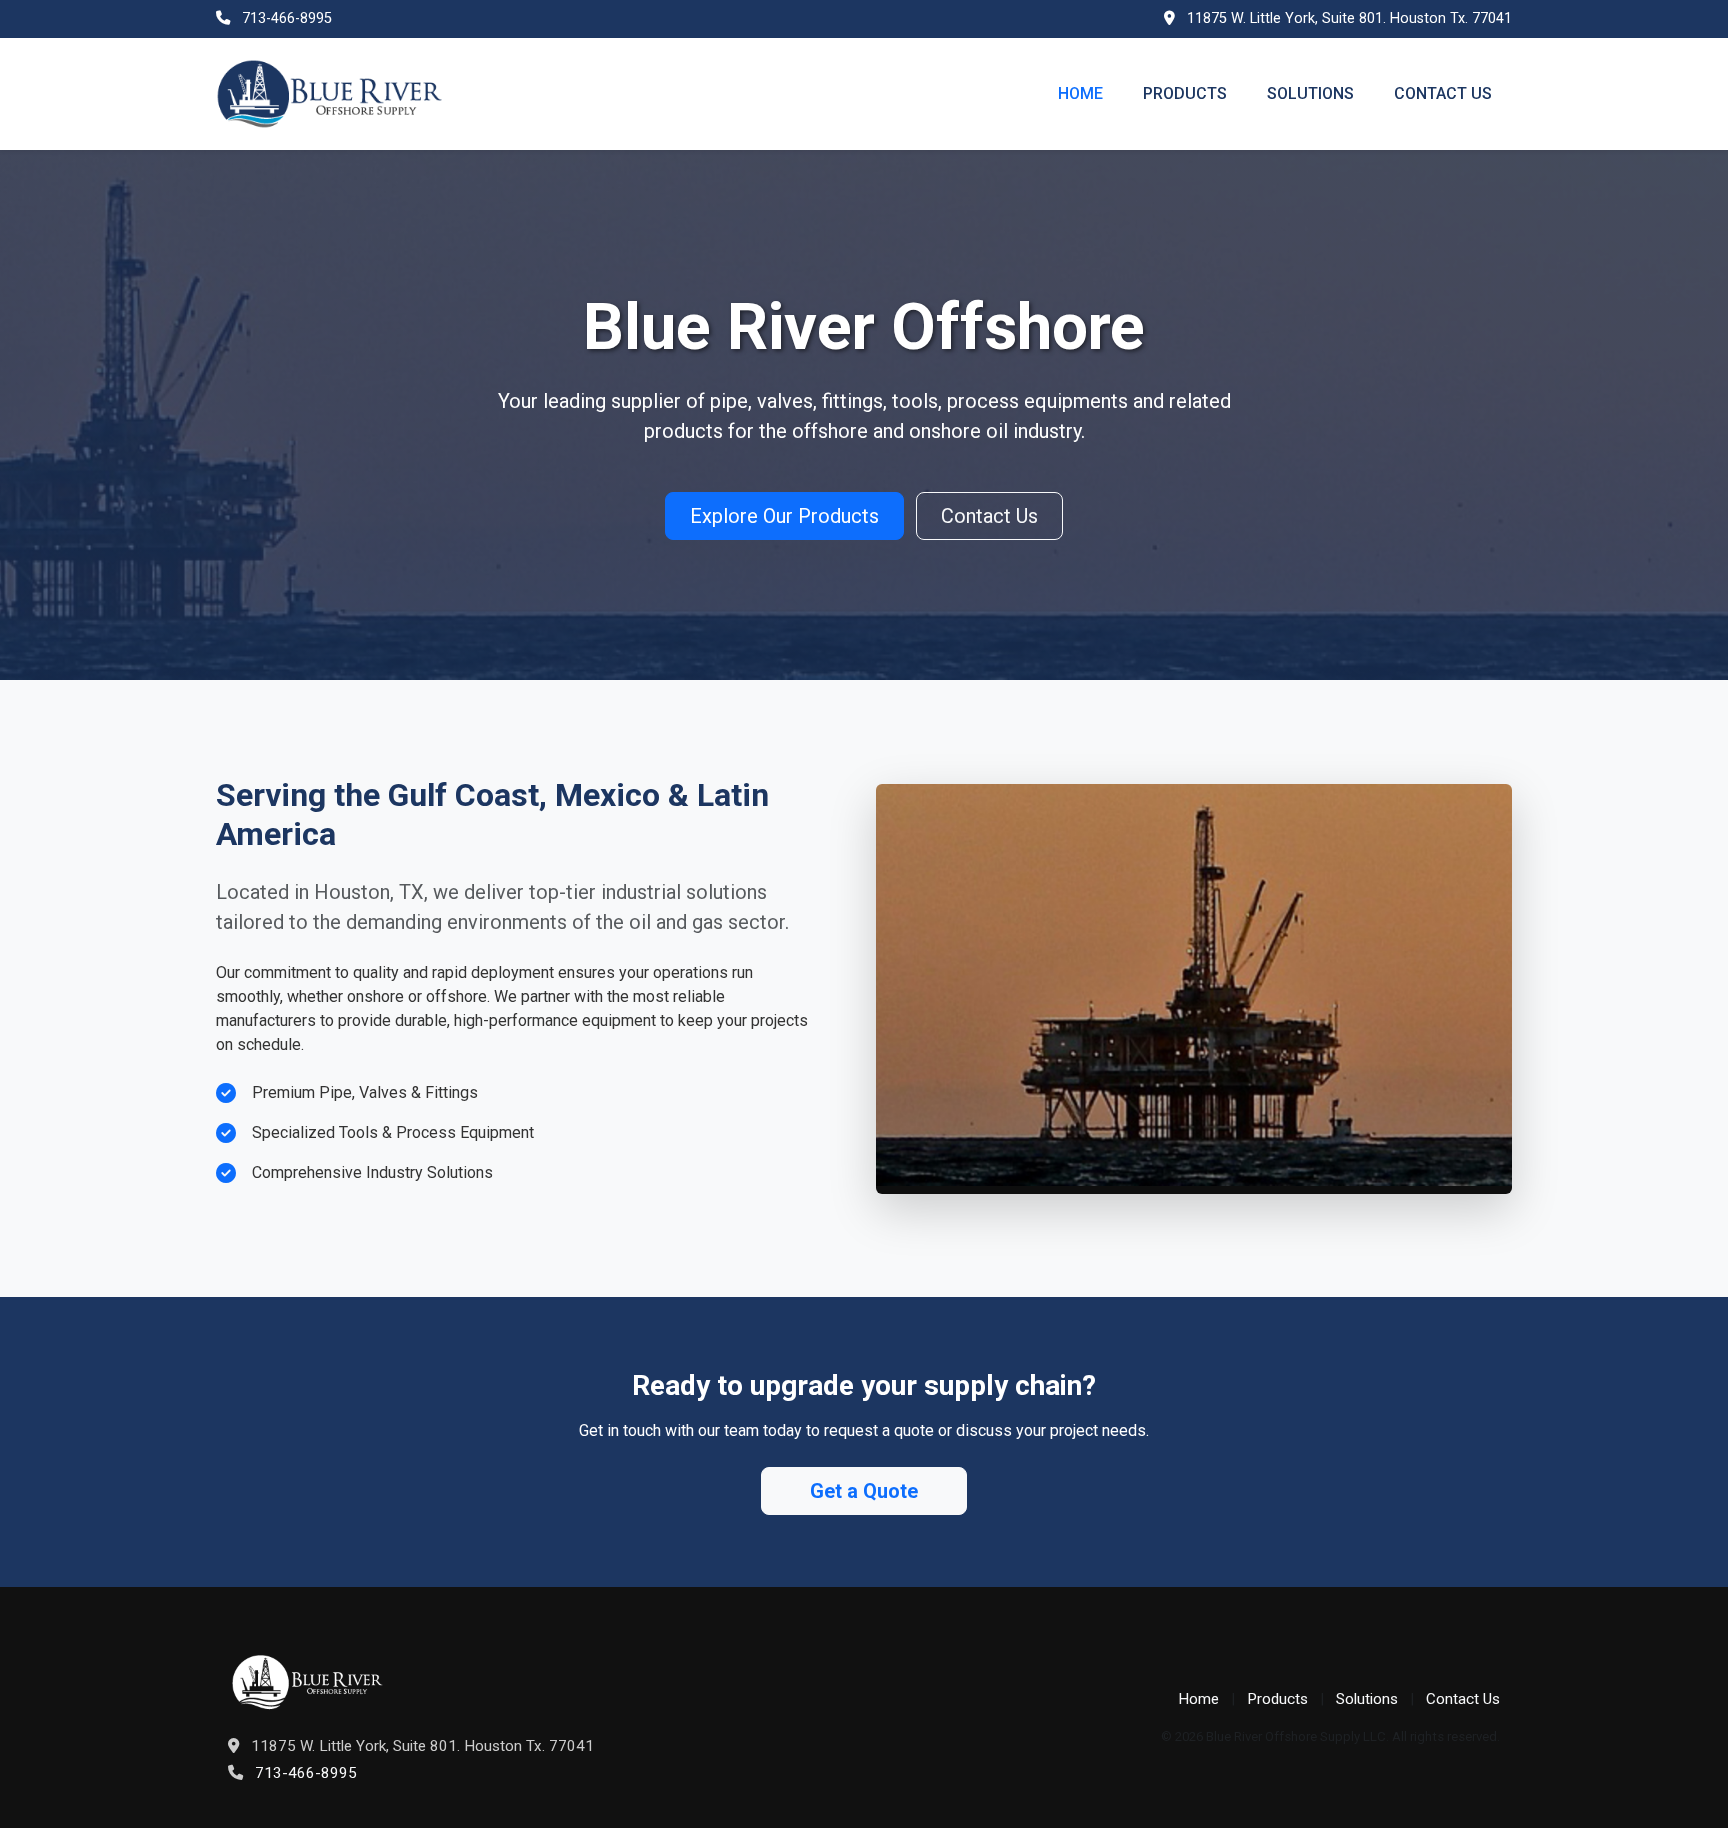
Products (1185, 93)
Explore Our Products (784, 516)
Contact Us (1443, 93)
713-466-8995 (287, 18)
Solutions (1310, 93)
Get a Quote (864, 1491)
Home (1080, 93)
